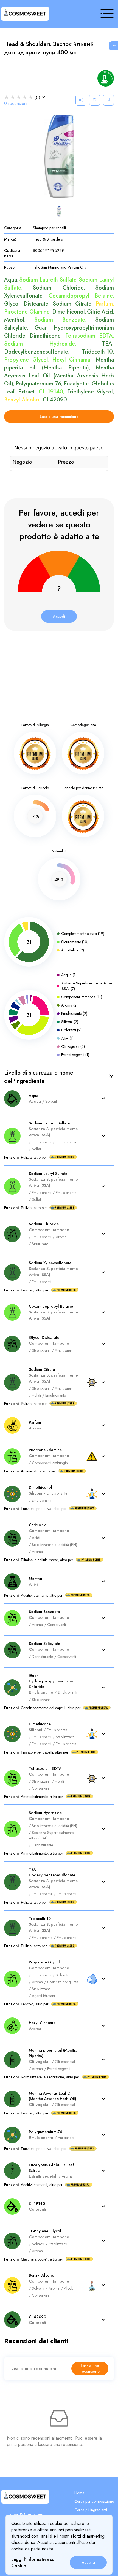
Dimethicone (45, 336)
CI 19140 (51, 392)
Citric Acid (100, 312)
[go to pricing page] (113, 46)
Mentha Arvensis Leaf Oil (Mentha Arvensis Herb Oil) (59, 376)
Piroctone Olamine (27, 312)
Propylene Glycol (26, 360)
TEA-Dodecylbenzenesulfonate (59, 348)
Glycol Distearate (26, 304)
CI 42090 (55, 400)
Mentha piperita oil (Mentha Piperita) (59, 364)
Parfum (104, 304)
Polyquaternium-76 (38, 384)
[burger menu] (107, 14)
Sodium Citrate (72, 304)
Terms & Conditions (25, 2514)
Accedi (59, 616)
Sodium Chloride (58, 288)
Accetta (88, 2562)
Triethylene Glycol (90, 392)
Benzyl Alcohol (22, 400)
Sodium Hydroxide (40, 344)
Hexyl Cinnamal (72, 360)
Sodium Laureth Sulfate (48, 280)
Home (79, 2493)
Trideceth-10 (97, 352)
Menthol (14, 320)
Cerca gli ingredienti (91, 2510)
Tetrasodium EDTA (89, 336)
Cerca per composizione (94, 2501)
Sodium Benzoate (60, 320)
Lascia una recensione (59, 417)
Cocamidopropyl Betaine (81, 296)
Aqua (11, 280)
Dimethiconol (68, 312)
